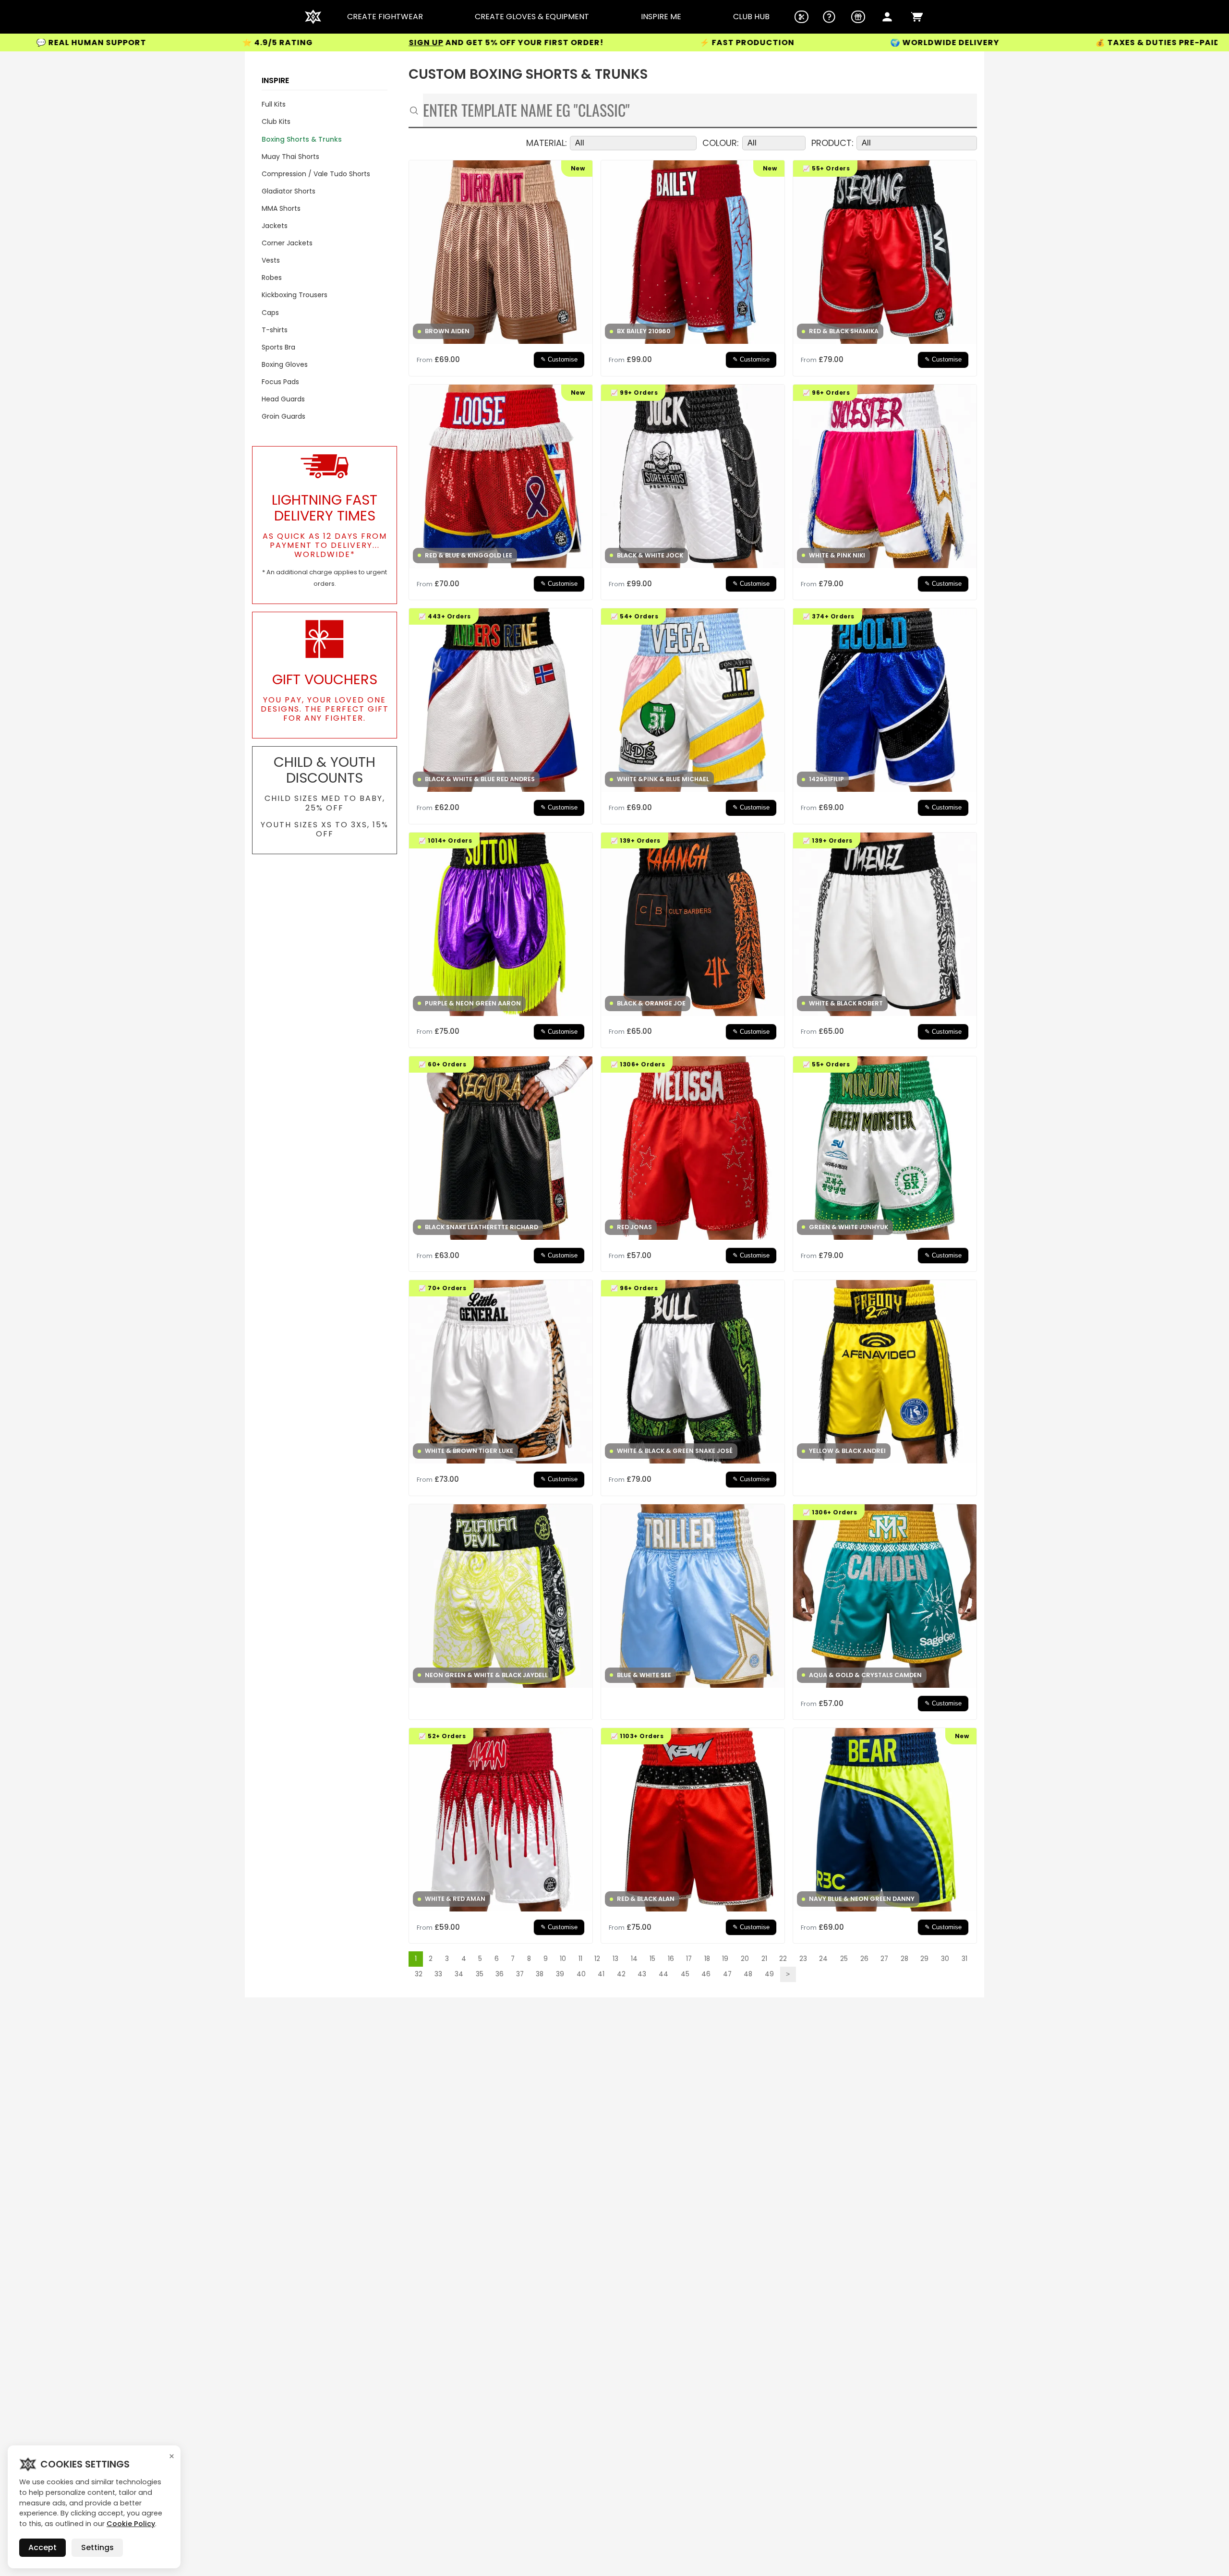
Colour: (721, 143)
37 (520, 1974)
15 (652, 1959)
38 (540, 1974)
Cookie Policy (131, 2524)
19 (725, 1959)
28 (904, 1959)
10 (563, 1959)
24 (823, 1959)
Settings (97, 2547)
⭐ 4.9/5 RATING (102, 42)
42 (621, 1974)
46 (706, 1974)
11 (580, 1959)
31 (964, 1959)
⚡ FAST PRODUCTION (571, 43)
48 (748, 1974)
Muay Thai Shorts (290, 157)
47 (727, 1974)
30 (945, 1959)
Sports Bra (278, 347)
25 (844, 1959)
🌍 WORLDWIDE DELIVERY (769, 43)
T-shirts (275, 330)
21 (764, 1959)
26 (864, 1959)
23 (803, 1959)
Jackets (275, 226)
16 (671, 1959)
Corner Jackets (287, 243)
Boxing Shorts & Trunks (302, 139)
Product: (832, 143)
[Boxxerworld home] (313, 17)
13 (615, 1959)
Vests (271, 260)
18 (707, 1959)
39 (560, 1974)
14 (634, 1959)
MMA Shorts (281, 208)
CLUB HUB (751, 17)
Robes (272, 278)
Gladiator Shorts (289, 191)
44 (663, 1974)
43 (642, 1974)
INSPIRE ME (661, 17)
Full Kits (274, 104)
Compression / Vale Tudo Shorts (316, 174)
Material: (547, 143)
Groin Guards (283, 416)
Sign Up (250, 42)
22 (783, 1959)
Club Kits (276, 121)
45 (685, 1974)
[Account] (887, 17)
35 (480, 1974)
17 (689, 1959)
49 (769, 1974)
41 (601, 1974)
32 (419, 1974)
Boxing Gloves (285, 364)
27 (884, 1959)
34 (459, 1974)
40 (581, 1974)
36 (500, 1974)
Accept (42, 2547)
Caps (270, 313)
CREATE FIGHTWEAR (385, 17)
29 (924, 1959)
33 (438, 1974)
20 (745, 1959)
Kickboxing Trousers (295, 295)
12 (597, 1959)
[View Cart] (917, 17)
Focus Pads (280, 382)
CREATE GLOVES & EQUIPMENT (532, 17)
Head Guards (283, 399)
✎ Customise (559, 360)
